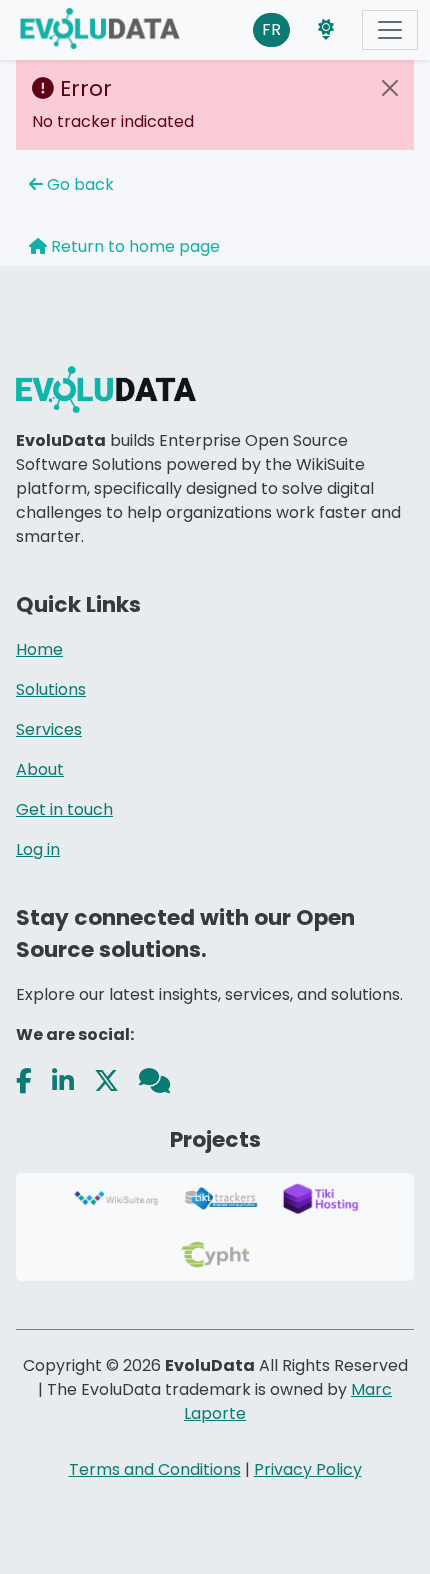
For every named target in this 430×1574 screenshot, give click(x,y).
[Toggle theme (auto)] (326, 30)
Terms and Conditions (155, 1469)
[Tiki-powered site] (107, 30)
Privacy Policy (308, 1469)
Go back (78, 184)
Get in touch (64, 809)
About (40, 769)
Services (49, 729)
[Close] (390, 88)
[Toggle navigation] (390, 30)
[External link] (24, 1082)
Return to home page (133, 246)
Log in (38, 849)
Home (39, 649)
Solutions (51, 689)
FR (271, 29)
